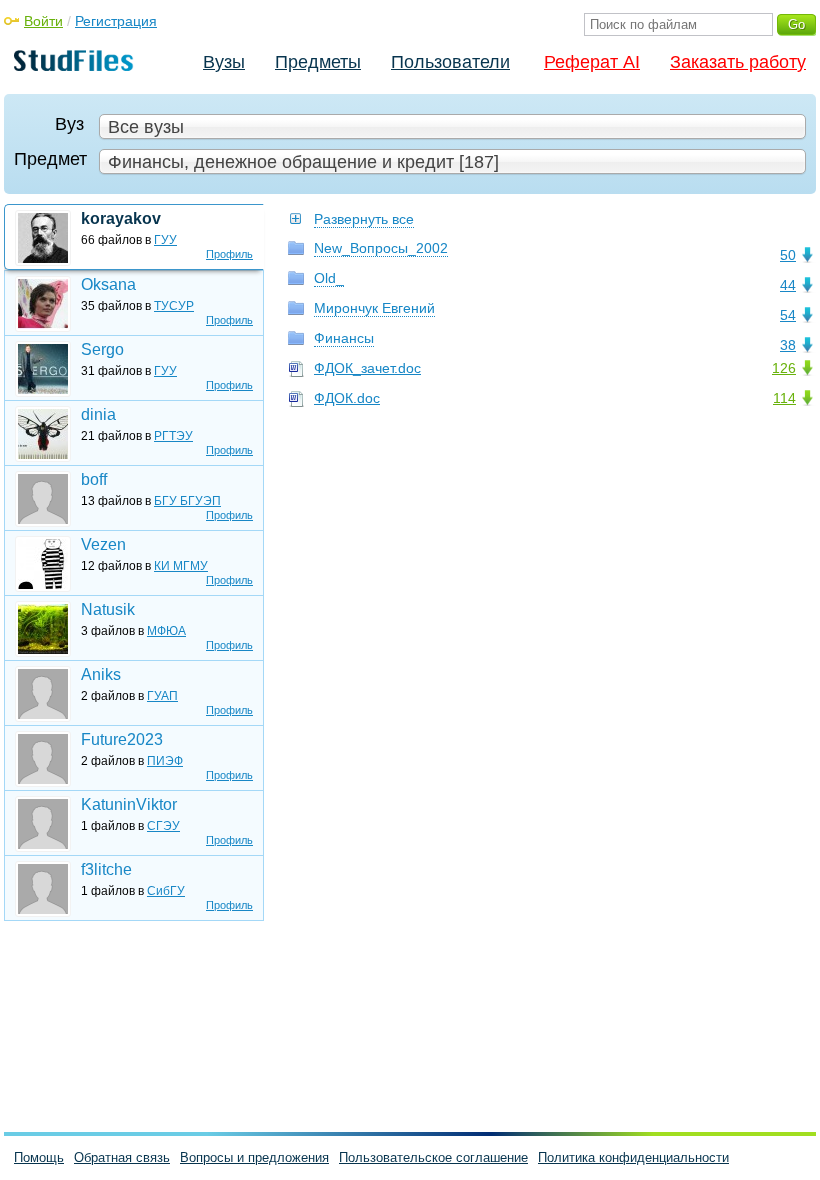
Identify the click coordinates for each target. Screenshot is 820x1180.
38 (788, 345)
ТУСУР (174, 306)
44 (788, 285)
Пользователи (450, 62)
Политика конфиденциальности (633, 1157)
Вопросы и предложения (254, 1157)
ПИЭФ (165, 761)
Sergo (102, 349)
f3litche (106, 869)
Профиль (229, 254)
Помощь (39, 1157)
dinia (98, 414)
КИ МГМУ (181, 566)
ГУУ (165, 240)
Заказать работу (738, 62)
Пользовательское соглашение (433, 1157)
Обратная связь (122, 1157)
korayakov (121, 218)
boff (94, 479)
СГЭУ (163, 826)
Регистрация (116, 21)
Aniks (101, 674)
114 (784, 398)
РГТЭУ (173, 436)
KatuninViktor (129, 804)
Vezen (103, 544)
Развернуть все (364, 219)
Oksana (108, 284)
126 (784, 368)
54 (788, 315)
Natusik (108, 609)
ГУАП (162, 696)
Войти (43, 21)
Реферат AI (592, 62)
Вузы (224, 62)
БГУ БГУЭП (187, 501)
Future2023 (122, 739)
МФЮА (166, 631)
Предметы (318, 62)
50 (788, 255)
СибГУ (166, 891)
